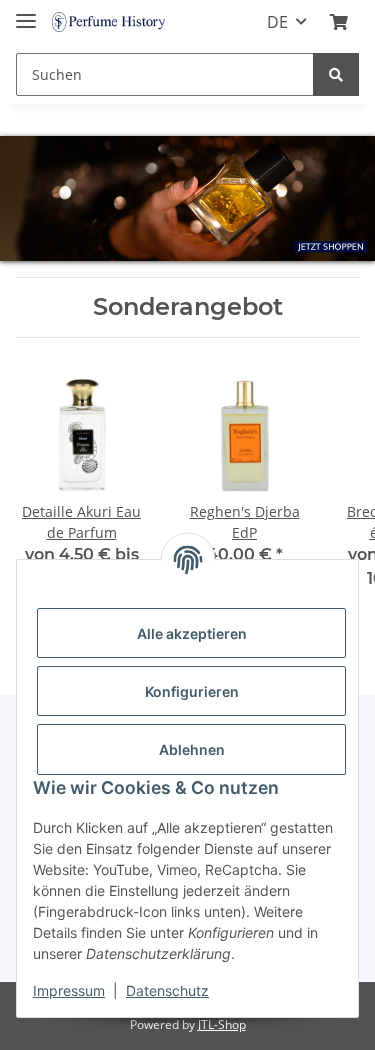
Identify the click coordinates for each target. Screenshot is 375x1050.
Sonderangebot (188, 307)
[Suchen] (336, 74)
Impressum (69, 990)
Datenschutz (167, 990)
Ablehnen (192, 749)
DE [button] (277, 22)
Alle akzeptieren (192, 633)
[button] (339, 22)
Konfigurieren (192, 691)
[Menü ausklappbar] (26, 12)
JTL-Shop (222, 1024)
